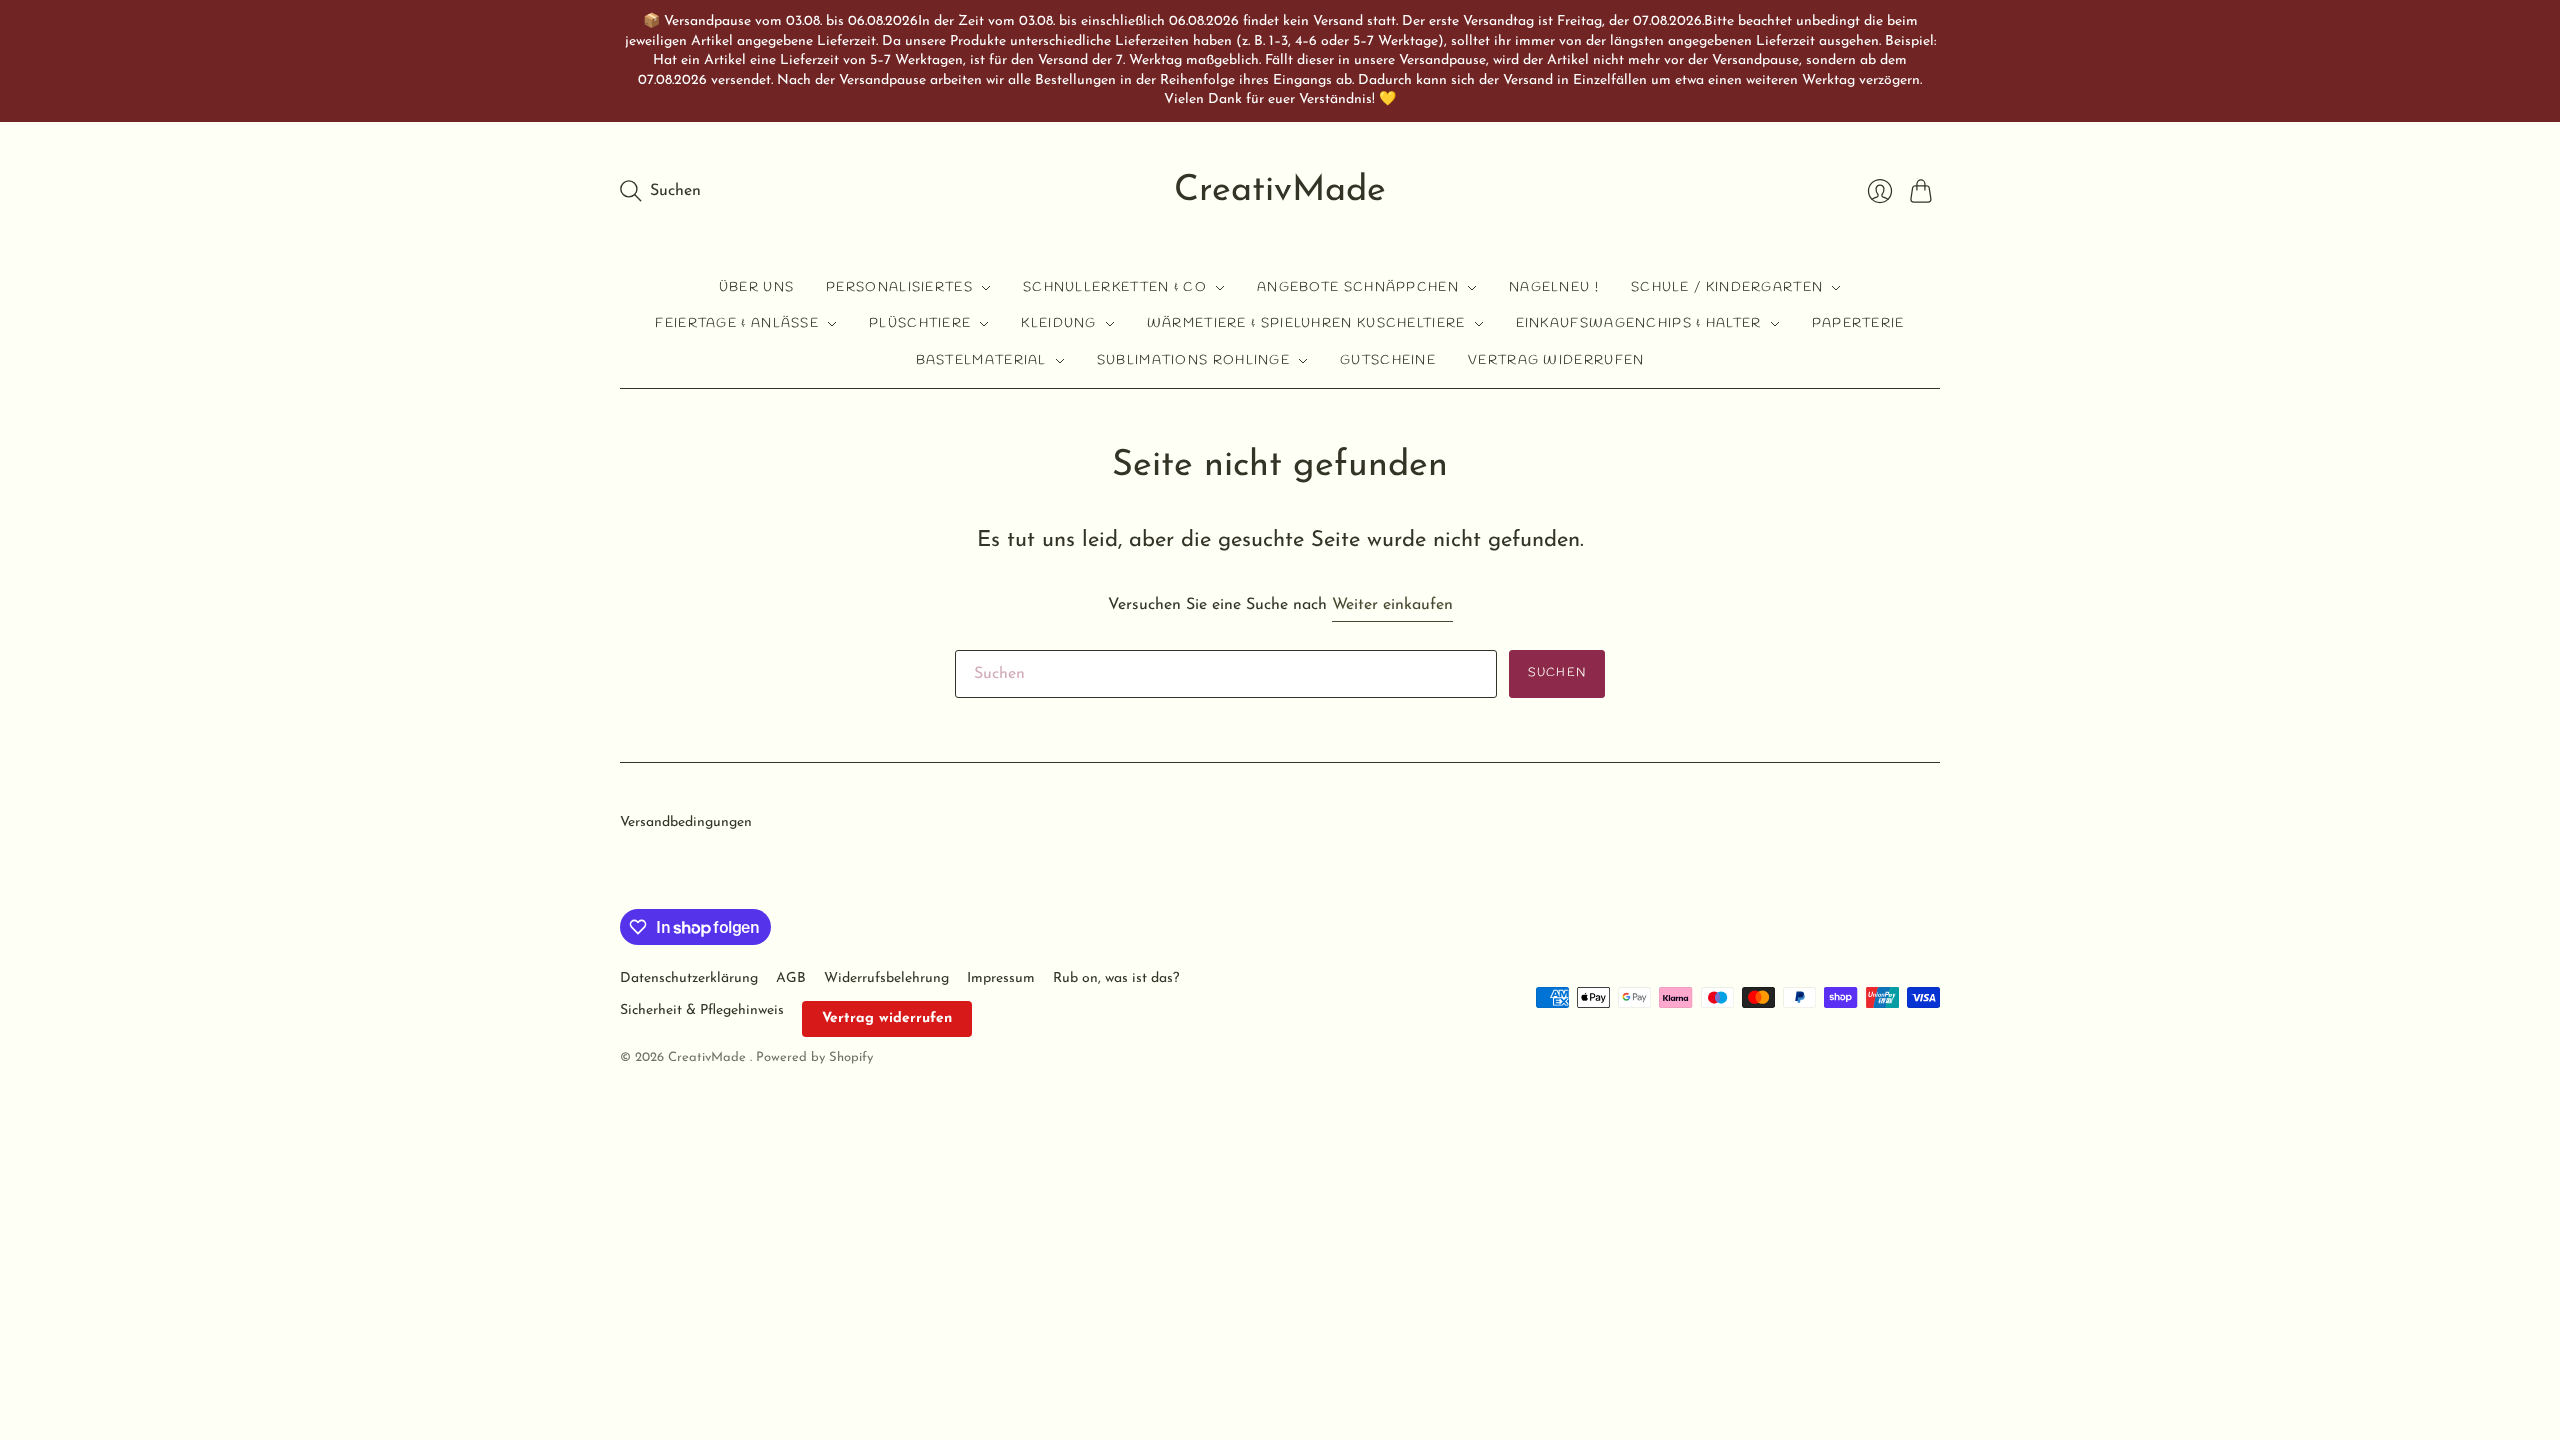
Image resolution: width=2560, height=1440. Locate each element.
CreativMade (1280, 191)
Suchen (1557, 673)
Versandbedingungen (686, 822)
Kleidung (1058, 323)
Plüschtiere (920, 323)
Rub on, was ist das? (1116, 978)
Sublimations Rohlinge (1193, 360)
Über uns (756, 287)
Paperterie (1858, 323)
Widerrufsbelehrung (886, 978)
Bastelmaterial (981, 360)
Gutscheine (1388, 360)
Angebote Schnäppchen (1358, 287)
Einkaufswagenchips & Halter (1639, 323)
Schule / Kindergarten (1727, 287)
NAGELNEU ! (1554, 287)
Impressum (1001, 978)
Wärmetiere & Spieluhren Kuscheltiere (1306, 323)
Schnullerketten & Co (1115, 287)
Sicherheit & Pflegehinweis (702, 1010)
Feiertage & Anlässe (737, 323)
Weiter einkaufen (1392, 605)
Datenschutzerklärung (689, 978)
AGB (791, 978)
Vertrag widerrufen (1556, 360)
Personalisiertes (899, 287)
